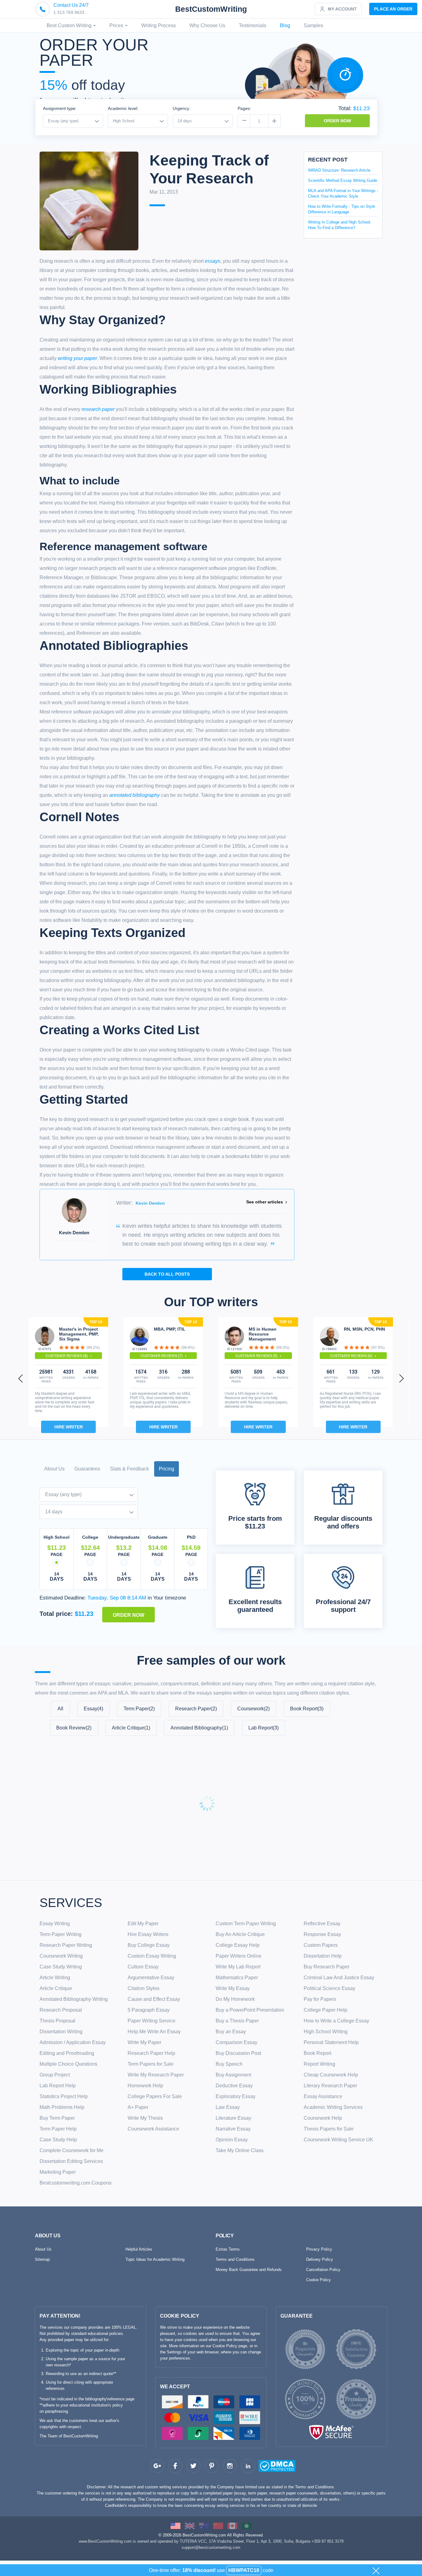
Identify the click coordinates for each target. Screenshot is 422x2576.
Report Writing (319, 2064)
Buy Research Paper (327, 1967)
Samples (313, 25)
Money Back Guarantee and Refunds (249, 2270)
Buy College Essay (149, 1945)
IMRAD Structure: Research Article (339, 170)
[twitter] (194, 2466)
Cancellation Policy (323, 2270)
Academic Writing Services (333, 2107)
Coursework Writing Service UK (338, 2140)
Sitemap (42, 2259)
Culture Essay (143, 1967)
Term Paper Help (58, 2129)
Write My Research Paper (156, 2075)
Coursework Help (323, 2118)
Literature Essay (233, 2118)
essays (213, 261)
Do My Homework (235, 1999)
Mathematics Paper (237, 1978)
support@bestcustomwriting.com (211, 2547)
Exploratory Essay (236, 2096)
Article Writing (55, 1978)
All (60, 1709)
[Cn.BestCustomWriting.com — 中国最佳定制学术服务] (218, 2526)
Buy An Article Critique (240, 1934)
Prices (117, 25)
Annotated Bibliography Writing (74, 1999)
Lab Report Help (58, 2086)
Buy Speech (229, 2064)
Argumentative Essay (151, 1978)
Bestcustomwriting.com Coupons (76, 2183)
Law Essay (228, 2107)
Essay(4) (93, 1709)
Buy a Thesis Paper (237, 2021)
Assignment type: (60, 108)
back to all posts (167, 1274)
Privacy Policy (319, 2249)
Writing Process (158, 25)
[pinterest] (212, 2466)
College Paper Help (325, 2010)
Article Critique (56, 1988)
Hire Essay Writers (148, 1934)
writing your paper (77, 358)
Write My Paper (144, 2042)
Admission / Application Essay (73, 2042)
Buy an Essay (231, 2032)
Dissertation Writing (61, 2032)
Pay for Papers (320, 1999)
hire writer (69, 1427)
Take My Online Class (240, 2150)
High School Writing (326, 2032)
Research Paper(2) (196, 1709)
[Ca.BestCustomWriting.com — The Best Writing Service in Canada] (232, 2526)
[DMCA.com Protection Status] (265, 2467)
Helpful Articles (139, 2249)
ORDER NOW (337, 121)
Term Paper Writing (61, 1934)
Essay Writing (55, 1924)
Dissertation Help (323, 1956)
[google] (157, 2466)
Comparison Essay (236, 2042)
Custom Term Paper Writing (246, 1924)
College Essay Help (238, 1945)
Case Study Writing (61, 1967)
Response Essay (322, 1934)
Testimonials (253, 25)
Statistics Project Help (64, 2096)
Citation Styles (143, 1988)
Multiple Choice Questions (68, 2064)
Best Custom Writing (70, 25)
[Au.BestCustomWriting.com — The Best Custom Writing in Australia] (204, 2526)
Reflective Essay (322, 1924)
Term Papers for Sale (151, 2064)
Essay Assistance (323, 2096)
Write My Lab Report (238, 1967)
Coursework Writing (61, 1956)
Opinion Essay (232, 2140)
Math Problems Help (62, 2107)
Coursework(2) (253, 1709)
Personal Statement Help (331, 2042)
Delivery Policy (320, 2259)
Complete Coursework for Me (72, 2150)
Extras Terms (228, 2249)
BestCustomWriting (211, 9)
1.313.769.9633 (69, 12)
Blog (285, 25)
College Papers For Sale (155, 2096)
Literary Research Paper (330, 2086)
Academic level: (123, 108)
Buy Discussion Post (238, 2053)
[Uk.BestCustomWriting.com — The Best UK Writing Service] (190, 2526)
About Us (54, 1469)
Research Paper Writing (66, 1945)
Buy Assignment (233, 2075)
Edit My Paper (143, 1924)
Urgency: (181, 108)
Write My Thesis (145, 2118)
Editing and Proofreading (67, 2053)
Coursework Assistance (153, 2129)
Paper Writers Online (238, 1956)
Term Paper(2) (139, 1709)
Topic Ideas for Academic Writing (155, 2259)
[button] (21, 1378)
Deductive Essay (234, 2086)
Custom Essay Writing (152, 1956)
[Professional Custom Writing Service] (175, 2526)
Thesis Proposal (57, 2021)
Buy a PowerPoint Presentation (250, 2010)
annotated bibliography (135, 795)
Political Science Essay (329, 1988)
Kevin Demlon (150, 1203)
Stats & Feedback (129, 1469)
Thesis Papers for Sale (329, 2129)
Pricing (167, 1469)
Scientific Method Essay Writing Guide (343, 180)
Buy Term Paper (57, 2118)
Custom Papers (321, 1945)
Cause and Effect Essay (154, 1999)
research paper (98, 409)
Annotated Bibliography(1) (199, 1728)
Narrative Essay (233, 2129)
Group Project (55, 2075)
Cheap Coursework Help (331, 2075)
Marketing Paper (58, 2172)
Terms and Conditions (235, 2259)
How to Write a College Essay (336, 2021)
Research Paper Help (151, 2053)
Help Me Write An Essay (154, 2032)
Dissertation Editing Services (71, 2161)
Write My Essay (233, 1988)
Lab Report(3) (264, 1728)
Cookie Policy (319, 2280)
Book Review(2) (74, 1728)
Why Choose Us (207, 25)
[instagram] (230, 2466)
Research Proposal (61, 2010)
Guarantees (87, 1469)
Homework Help (145, 2086)
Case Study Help (58, 2140)
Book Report (317, 2053)
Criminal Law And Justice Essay (339, 1978)
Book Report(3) (307, 1709)
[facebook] (175, 2466)
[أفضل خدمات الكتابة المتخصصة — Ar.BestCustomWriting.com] (247, 2526)
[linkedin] (248, 2466)
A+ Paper (138, 2107)
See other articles (265, 1202)
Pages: (244, 108)
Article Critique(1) (131, 1728)
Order (393, 9)
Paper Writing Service (152, 2021)
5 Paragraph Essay (149, 2010)
